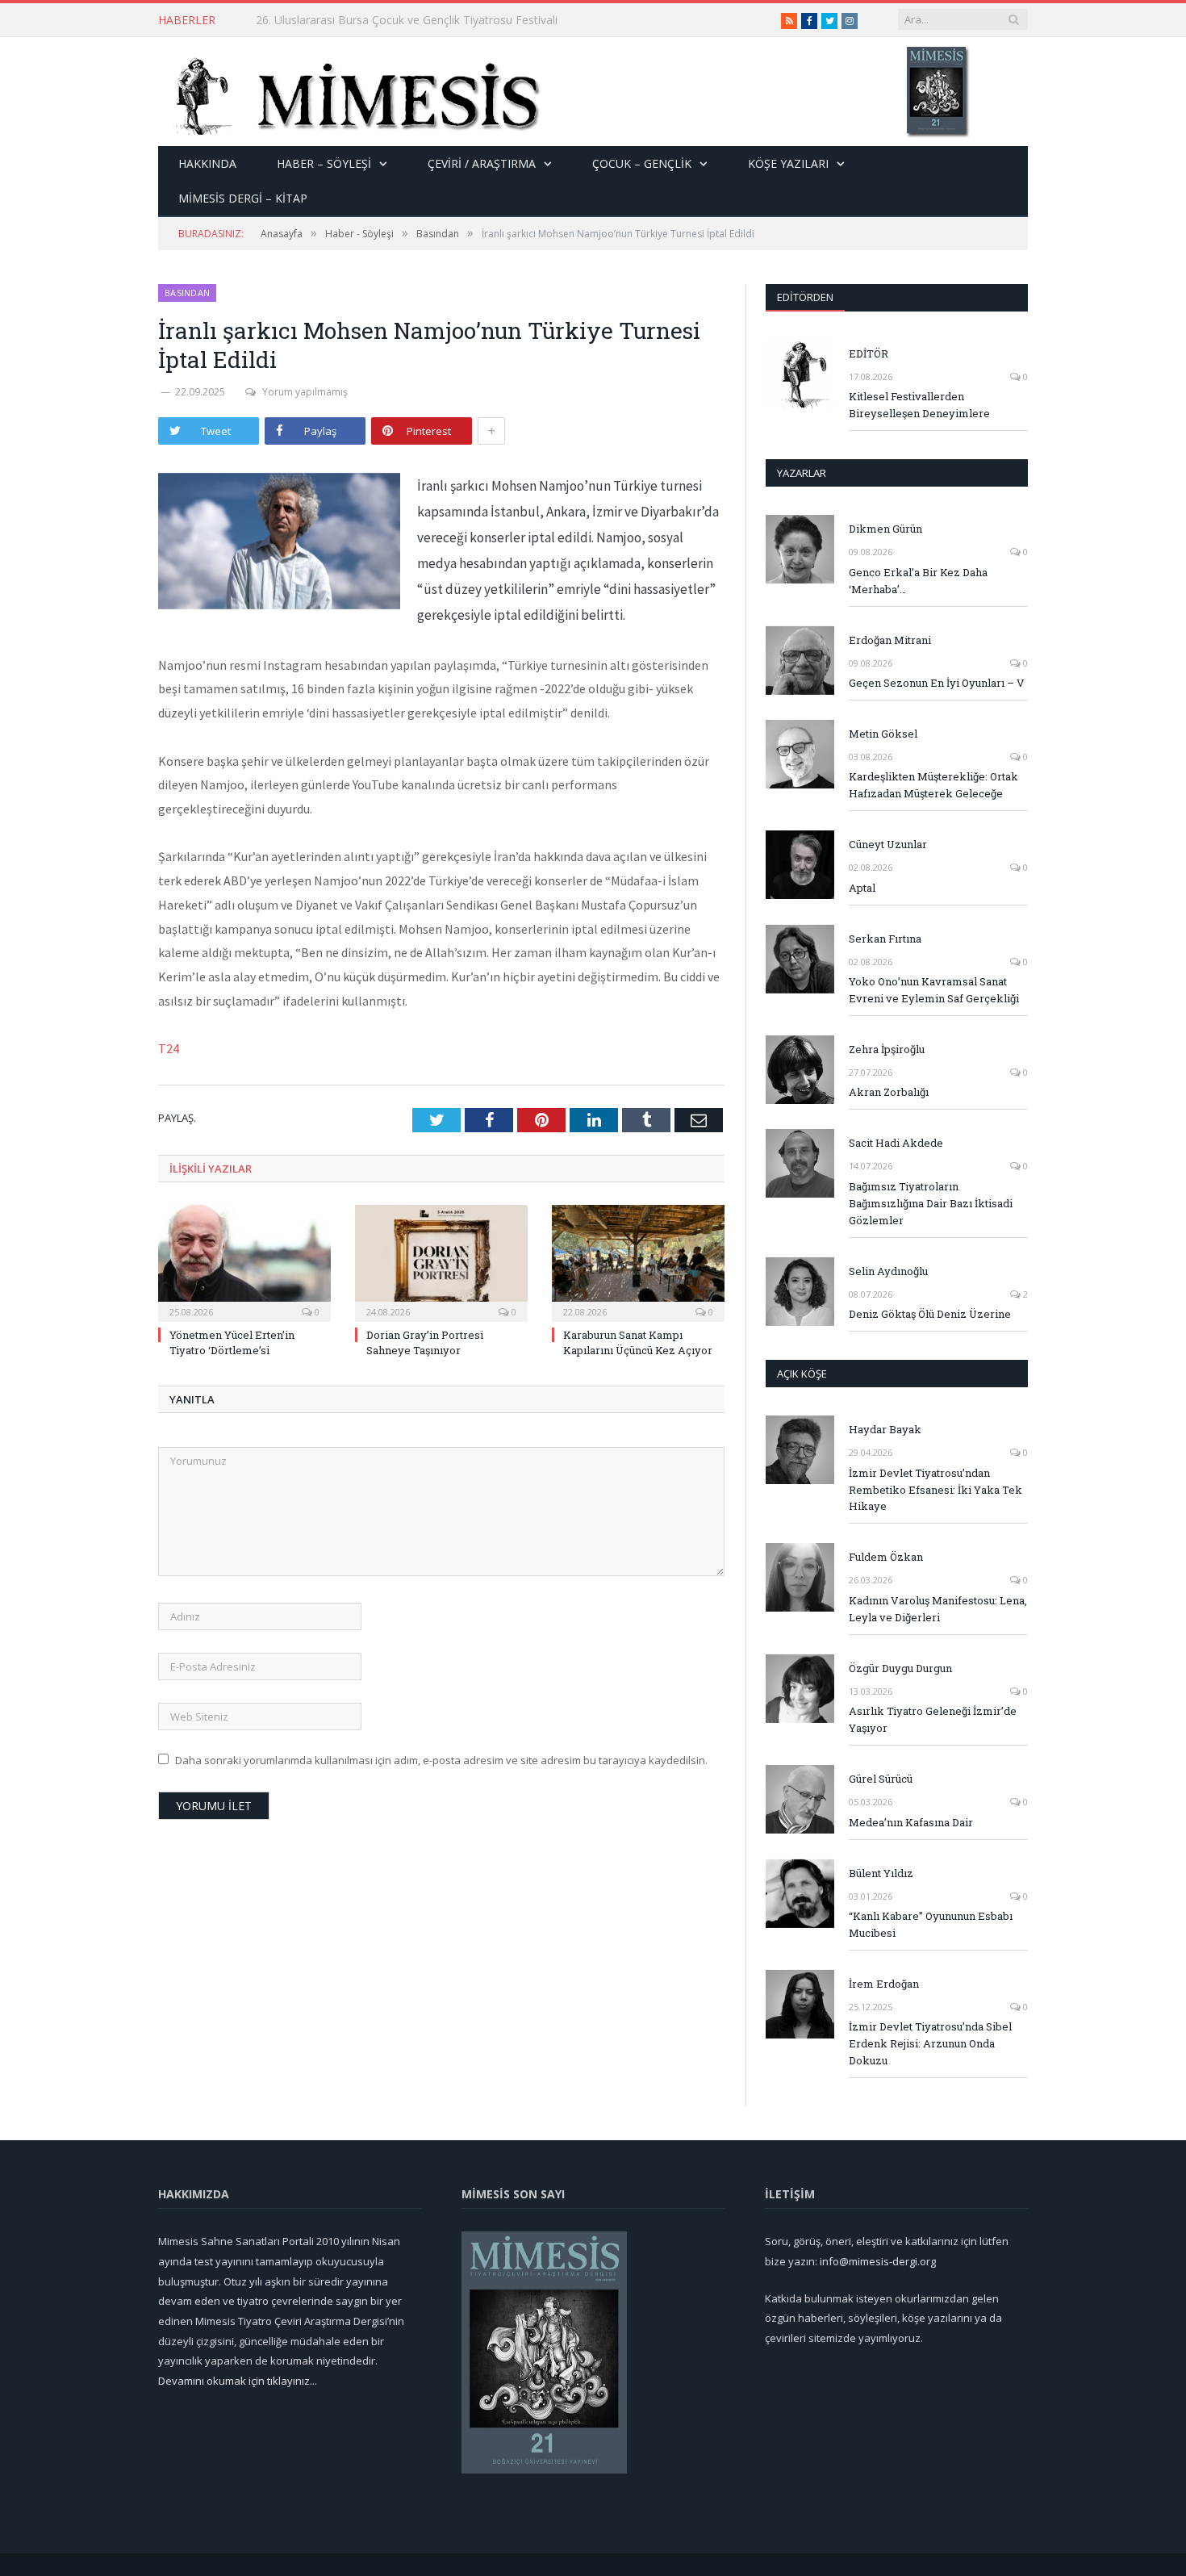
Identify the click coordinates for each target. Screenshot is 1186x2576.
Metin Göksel (883, 734)
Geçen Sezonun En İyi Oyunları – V (937, 683)
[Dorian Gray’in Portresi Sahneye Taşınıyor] (441, 1261)
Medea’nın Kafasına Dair (911, 1822)
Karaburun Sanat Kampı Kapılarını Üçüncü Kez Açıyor (638, 1342)
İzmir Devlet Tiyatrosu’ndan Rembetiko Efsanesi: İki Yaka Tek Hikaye (935, 1490)
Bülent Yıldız (881, 1873)
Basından (187, 293)
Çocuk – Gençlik (642, 163)
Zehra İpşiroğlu (887, 1049)
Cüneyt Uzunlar (888, 844)
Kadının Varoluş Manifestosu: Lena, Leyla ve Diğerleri (938, 1609)
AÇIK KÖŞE (802, 1374)
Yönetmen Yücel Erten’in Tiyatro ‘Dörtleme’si (371, 20)
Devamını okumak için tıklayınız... (238, 2381)
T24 (169, 1048)
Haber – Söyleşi (324, 163)
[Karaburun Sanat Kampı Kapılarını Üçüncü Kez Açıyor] (638, 1261)
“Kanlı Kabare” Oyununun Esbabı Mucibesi (931, 1924)
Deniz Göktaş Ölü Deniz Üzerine (930, 1314)
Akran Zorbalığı (889, 1092)
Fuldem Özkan (886, 1557)
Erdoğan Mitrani (890, 640)
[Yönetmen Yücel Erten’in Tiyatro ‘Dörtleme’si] (244, 1261)
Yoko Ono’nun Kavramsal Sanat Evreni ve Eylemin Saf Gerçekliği (934, 990)
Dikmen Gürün (885, 529)
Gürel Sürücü (881, 1779)
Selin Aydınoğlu (888, 1271)
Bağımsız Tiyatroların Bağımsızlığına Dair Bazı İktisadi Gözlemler (931, 1203)
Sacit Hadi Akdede (896, 1143)
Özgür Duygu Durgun (900, 1668)
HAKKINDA (207, 163)
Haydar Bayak (885, 1429)
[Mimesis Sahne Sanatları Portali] (350, 92)
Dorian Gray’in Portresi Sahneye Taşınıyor (425, 1342)
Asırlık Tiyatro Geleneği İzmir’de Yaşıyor (933, 1719)
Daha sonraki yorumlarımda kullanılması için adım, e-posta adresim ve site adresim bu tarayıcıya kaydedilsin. (441, 1760)
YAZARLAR (802, 473)
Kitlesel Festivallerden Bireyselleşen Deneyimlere (919, 405)
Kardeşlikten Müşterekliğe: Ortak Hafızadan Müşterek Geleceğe (933, 785)
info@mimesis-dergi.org (878, 2261)
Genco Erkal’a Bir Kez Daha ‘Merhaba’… (918, 581)
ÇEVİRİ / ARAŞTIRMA (482, 163)
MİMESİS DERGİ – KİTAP (243, 198)
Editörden (805, 297)
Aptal (862, 888)
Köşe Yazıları (788, 163)
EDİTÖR (869, 353)
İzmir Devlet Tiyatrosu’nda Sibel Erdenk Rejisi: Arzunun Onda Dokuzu (930, 2043)
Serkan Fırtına (885, 939)
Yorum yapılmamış (305, 392)
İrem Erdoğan (884, 1984)
